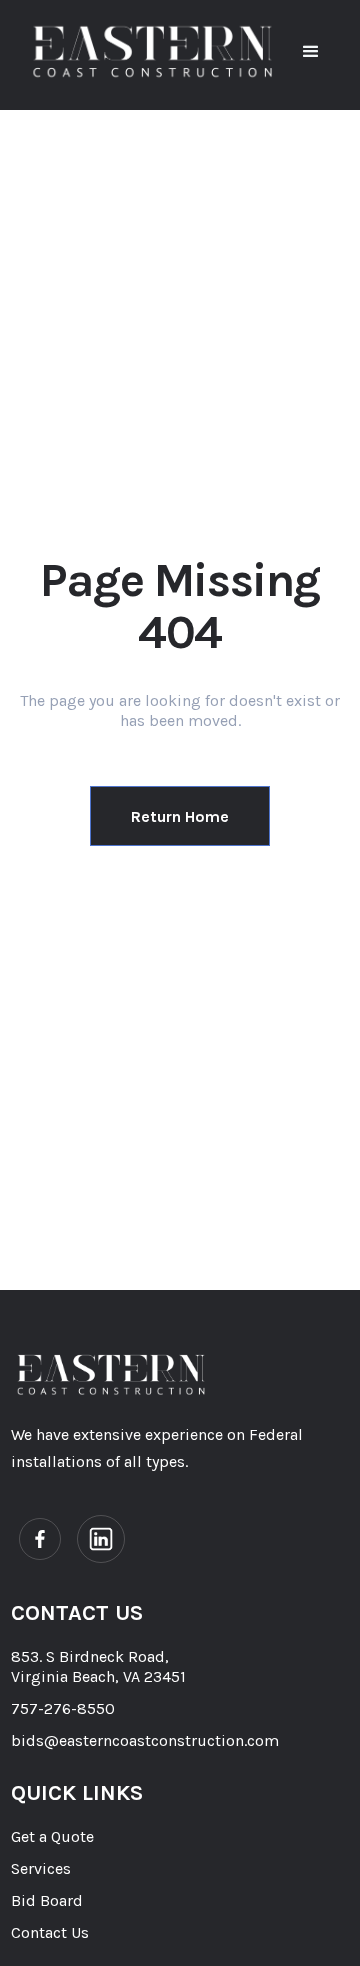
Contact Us (50, 1932)
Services (41, 1868)
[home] (152, 52)
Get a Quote (52, 1836)
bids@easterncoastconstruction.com (145, 1740)
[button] (311, 52)
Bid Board (47, 1900)
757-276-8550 (63, 1708)
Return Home (180, 816)
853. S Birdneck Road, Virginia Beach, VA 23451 (98, 1666)
